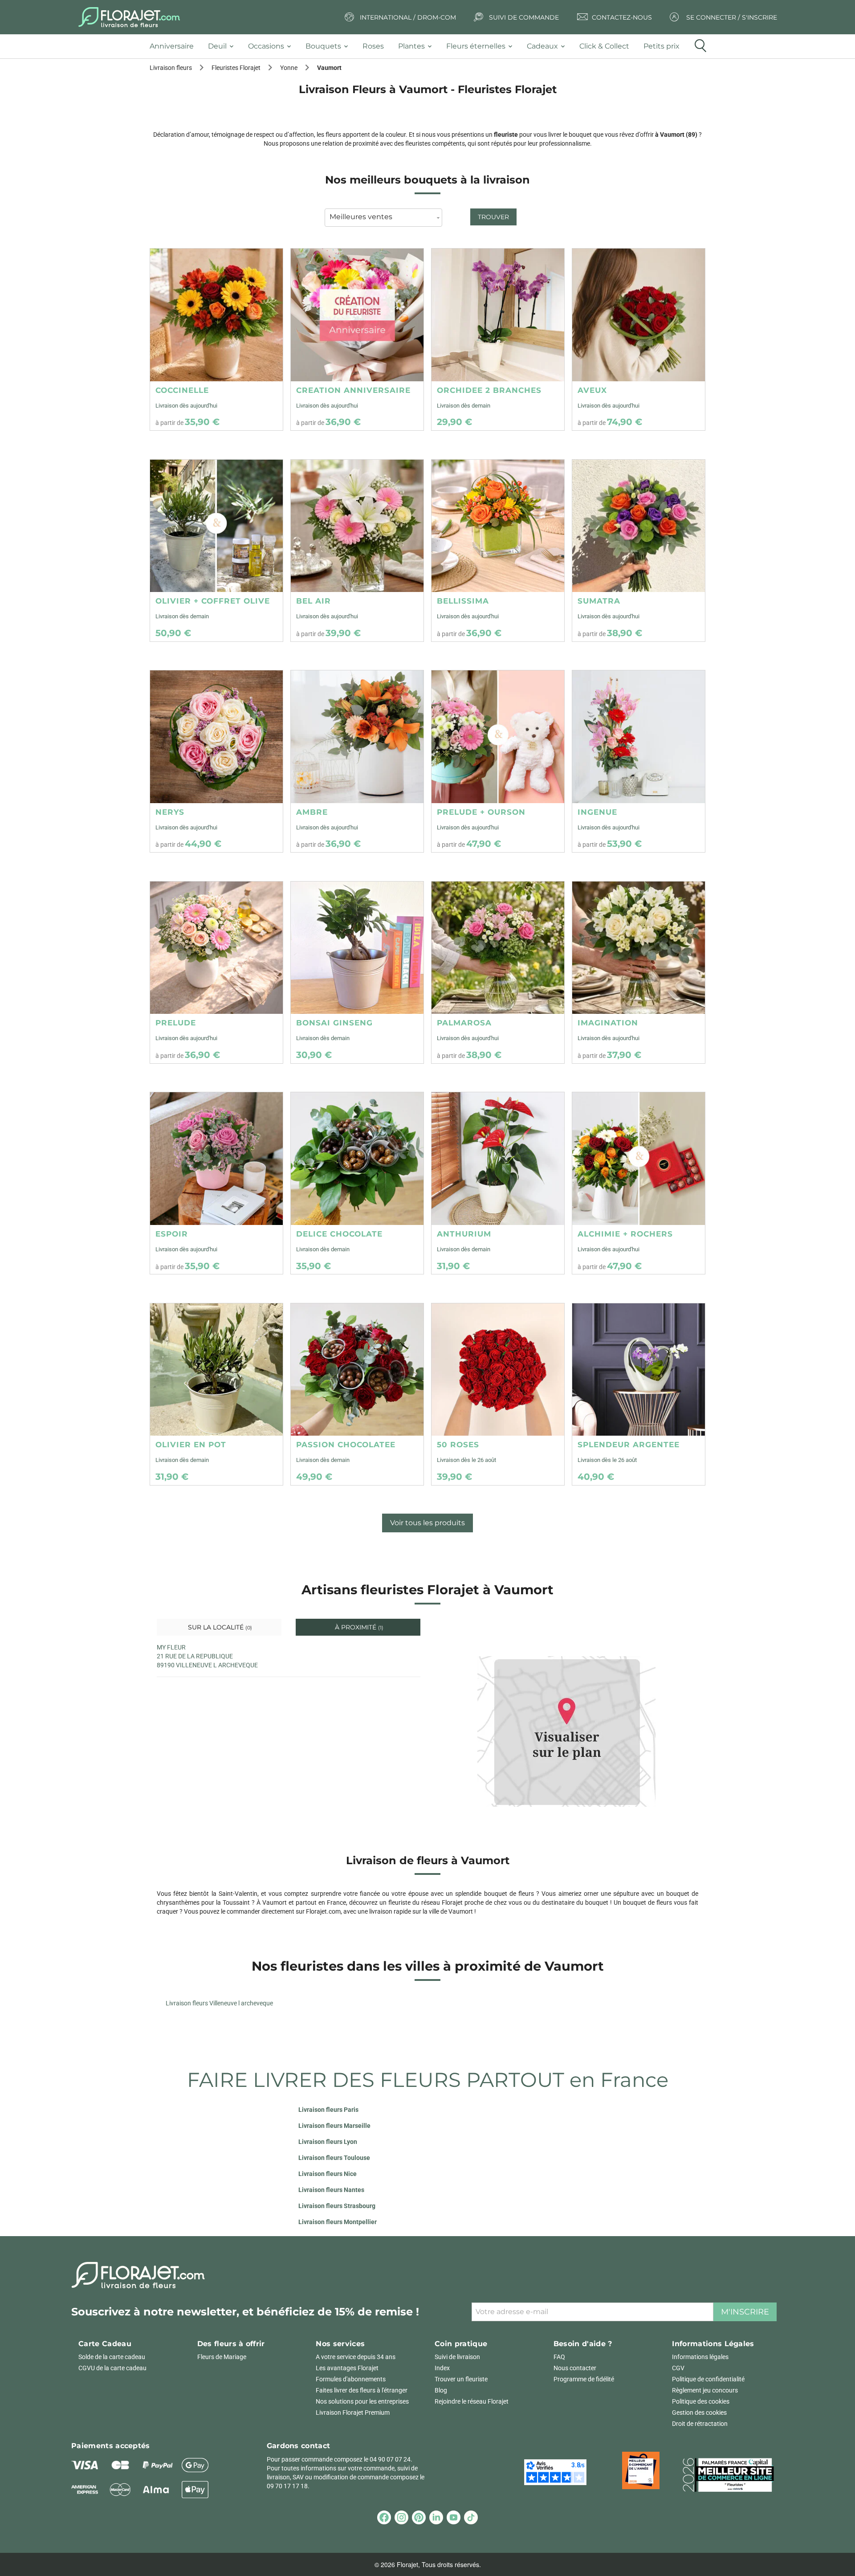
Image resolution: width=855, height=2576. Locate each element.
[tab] (175, 47)
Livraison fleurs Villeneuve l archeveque (219, 2003)
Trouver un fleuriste (461, 2379)
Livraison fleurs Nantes (331, 2190)
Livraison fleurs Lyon (328, 2142)
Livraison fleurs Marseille (334, 2126)
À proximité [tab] (358, 1627)
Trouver (493, 217)
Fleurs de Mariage (222, 2357)
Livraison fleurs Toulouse (334, 2158)
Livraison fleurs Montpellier (338, 2222)
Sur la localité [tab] (219, 1627)
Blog (441, 2390)
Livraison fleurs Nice (328, 2174)
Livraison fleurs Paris (328, 2110)
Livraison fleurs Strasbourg (337, 2206)
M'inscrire (745, 2312)
